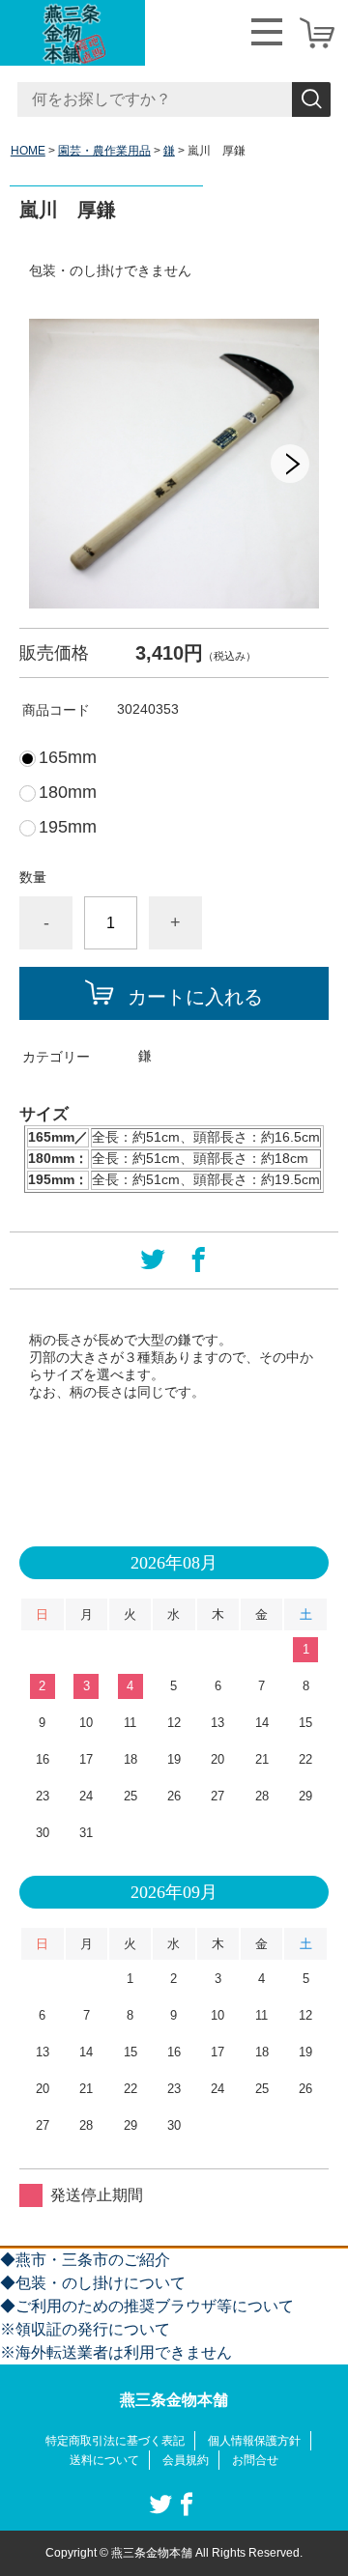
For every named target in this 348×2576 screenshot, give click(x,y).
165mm (68, 757)
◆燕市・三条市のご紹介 (85, 2260)
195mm (68, 827)
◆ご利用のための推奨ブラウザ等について (147, 2306)
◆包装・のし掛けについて (93, 2283)
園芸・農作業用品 (104, 151)
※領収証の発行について (85, 2329)
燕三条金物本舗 (174, 2400)
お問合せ (255, 2460)
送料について (104, 2460)
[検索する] (311, 99)
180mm (68, 792)
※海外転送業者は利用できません (116, 2352)
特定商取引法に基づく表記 (115, 2441)
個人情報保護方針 (254, 2441)
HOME (28, 151)
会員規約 (186, 2460)
